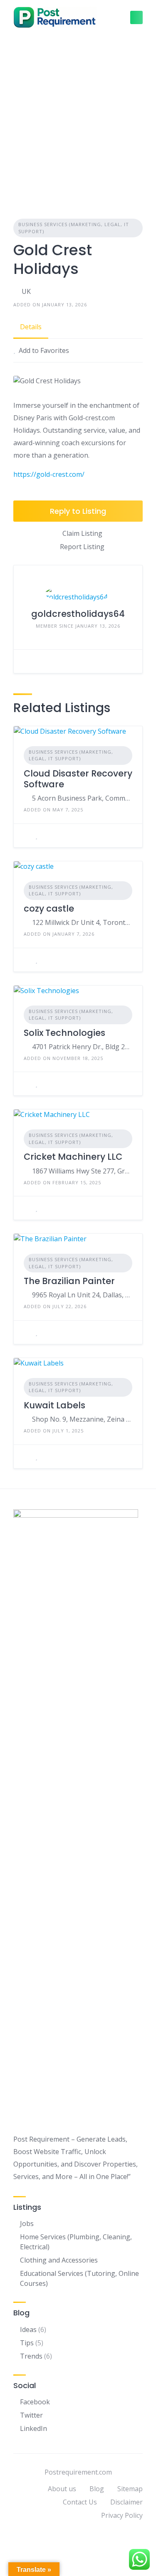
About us (62, 2489)
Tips (27, 2343)
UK (26, 291)
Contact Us (80, 2502)
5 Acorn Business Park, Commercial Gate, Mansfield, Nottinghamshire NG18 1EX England (82, 798)
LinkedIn (33, 2428)
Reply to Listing (78, 511)
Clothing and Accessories (59, 2260)
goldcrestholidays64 (78, 614)
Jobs (27, 2223)
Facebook (35, 2402)
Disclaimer (126, 2502)
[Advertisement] (78, 117)
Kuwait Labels (54, 1405)
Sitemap (130, 2489)
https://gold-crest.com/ (49, 474)
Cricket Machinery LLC (73, 1157)
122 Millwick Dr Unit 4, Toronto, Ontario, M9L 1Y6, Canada (82, 922)
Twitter (31, 2415)
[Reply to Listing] (26, 836)
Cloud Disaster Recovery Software (78, 779)
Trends (31, 2356)
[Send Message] (26, 661)
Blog (97, 2489)
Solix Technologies (64, 1033)
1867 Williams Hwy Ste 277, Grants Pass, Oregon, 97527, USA (82, 1171)
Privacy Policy (122, 2515)
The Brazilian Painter (69, 1281)
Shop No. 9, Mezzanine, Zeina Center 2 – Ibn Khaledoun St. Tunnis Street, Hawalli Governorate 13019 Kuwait (82, 1419)
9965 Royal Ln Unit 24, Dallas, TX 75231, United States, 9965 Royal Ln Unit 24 (82, 1295)
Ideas (28, 2329)
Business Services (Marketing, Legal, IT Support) (74, 228)
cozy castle (49, 908)
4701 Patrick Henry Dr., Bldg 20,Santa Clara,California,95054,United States (82, 1047)
